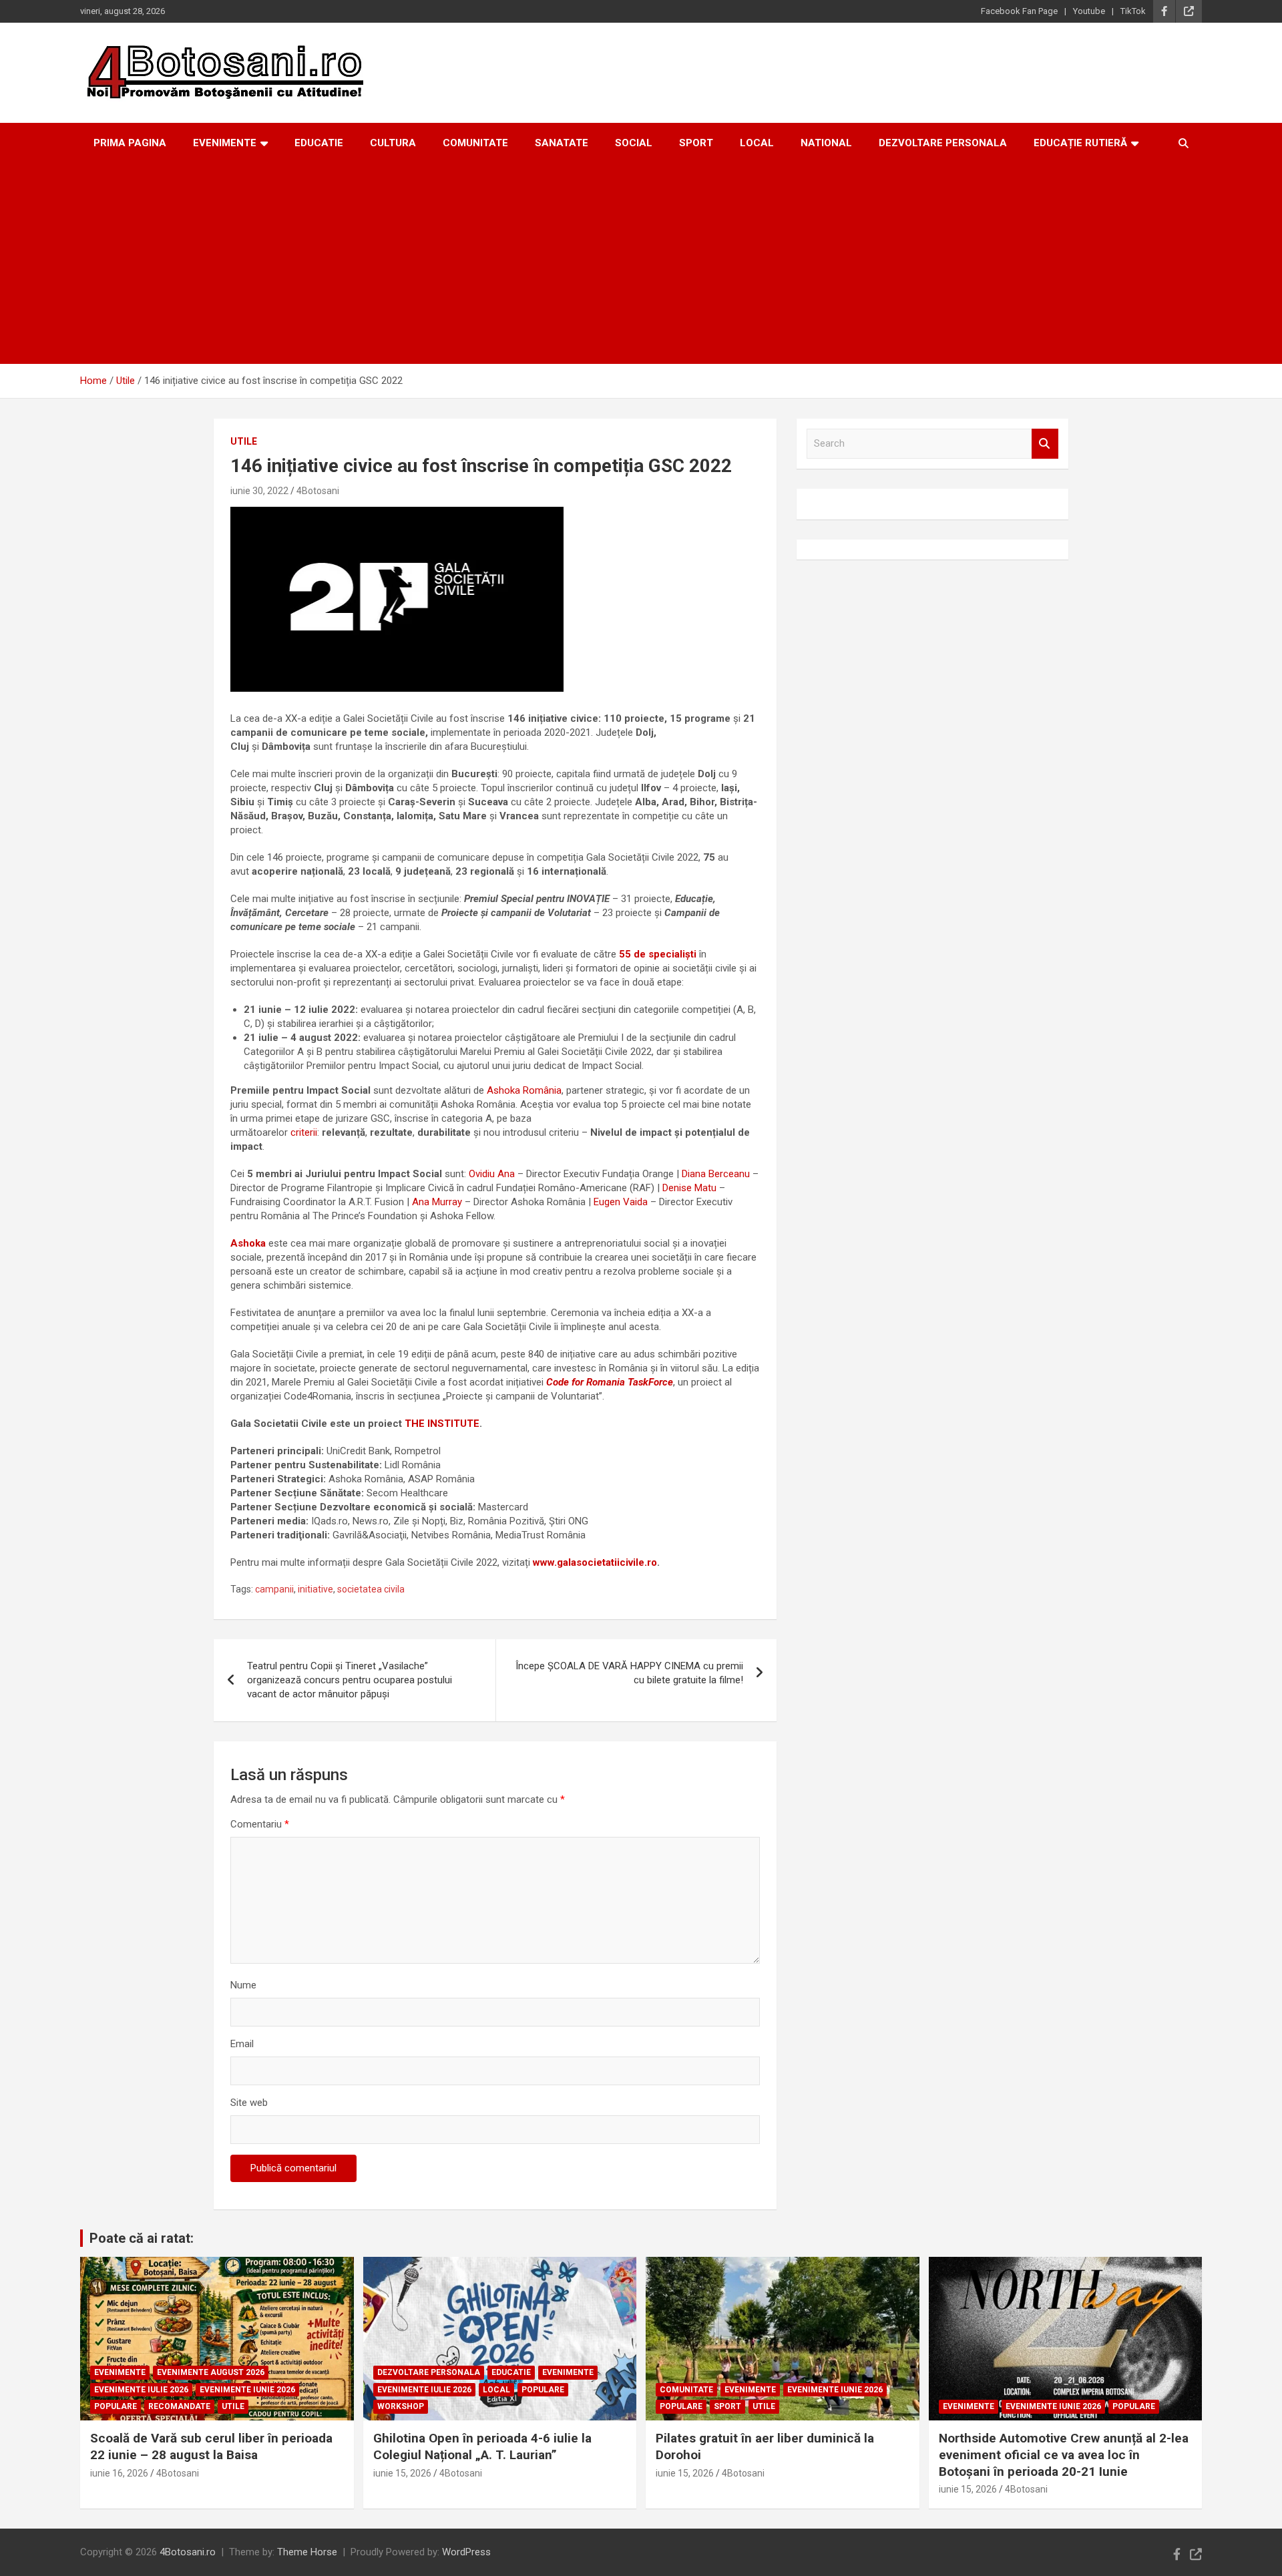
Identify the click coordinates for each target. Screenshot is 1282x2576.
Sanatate (562, 143)
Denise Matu (689, 1188)
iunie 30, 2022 (259, 491)
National (826, 143)
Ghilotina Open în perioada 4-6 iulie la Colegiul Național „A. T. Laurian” (482, 2446)
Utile (244, 441)
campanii (274, 1589)
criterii (304, 1132)
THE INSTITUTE (442, 1424)
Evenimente (225, 143)
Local (757, 143)
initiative (315, 1589)
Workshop (401, 2406)
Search (1045, 444)
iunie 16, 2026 (119, 2473)
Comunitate (475, 143)
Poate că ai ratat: (142, 2238)
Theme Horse (307, 2552)
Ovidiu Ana (492, 1174)
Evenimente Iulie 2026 (141, 2390)
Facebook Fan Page (1019, 11)
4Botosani (318, 491)
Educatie (319, 143)
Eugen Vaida (621, 1202)
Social (634, 143)
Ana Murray (437, 1202)
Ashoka (248, 1243)
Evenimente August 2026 (211, 2372)
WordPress (466, 2552)
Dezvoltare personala (943, 143)
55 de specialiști (658, 954)
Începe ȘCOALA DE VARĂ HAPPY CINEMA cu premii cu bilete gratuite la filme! (629, 1673)
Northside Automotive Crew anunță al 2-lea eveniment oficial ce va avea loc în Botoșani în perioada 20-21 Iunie (1064, 2454)
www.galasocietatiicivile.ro (595, 1562)
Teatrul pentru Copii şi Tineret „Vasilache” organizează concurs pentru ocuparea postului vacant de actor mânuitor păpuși (350, 1680)
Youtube (1089, 11)
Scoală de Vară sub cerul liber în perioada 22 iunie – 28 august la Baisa (211, 2446)
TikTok (1133, 11)
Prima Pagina (130, 143)
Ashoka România (524, 1090)
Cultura (393, 143)
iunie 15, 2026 (402, 2473)
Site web (249, 2103)
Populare (116, 2406)
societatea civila (371, 1589)
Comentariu (260, 1824)
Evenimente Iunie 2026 (247, 2390)
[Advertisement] (641, 264)
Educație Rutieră (1080, 143)
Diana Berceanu (716, 1174)
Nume (243, 1985)
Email (242, 2044)
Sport (696, 143)
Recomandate (179, 2406)
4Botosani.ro (188, 2552)
